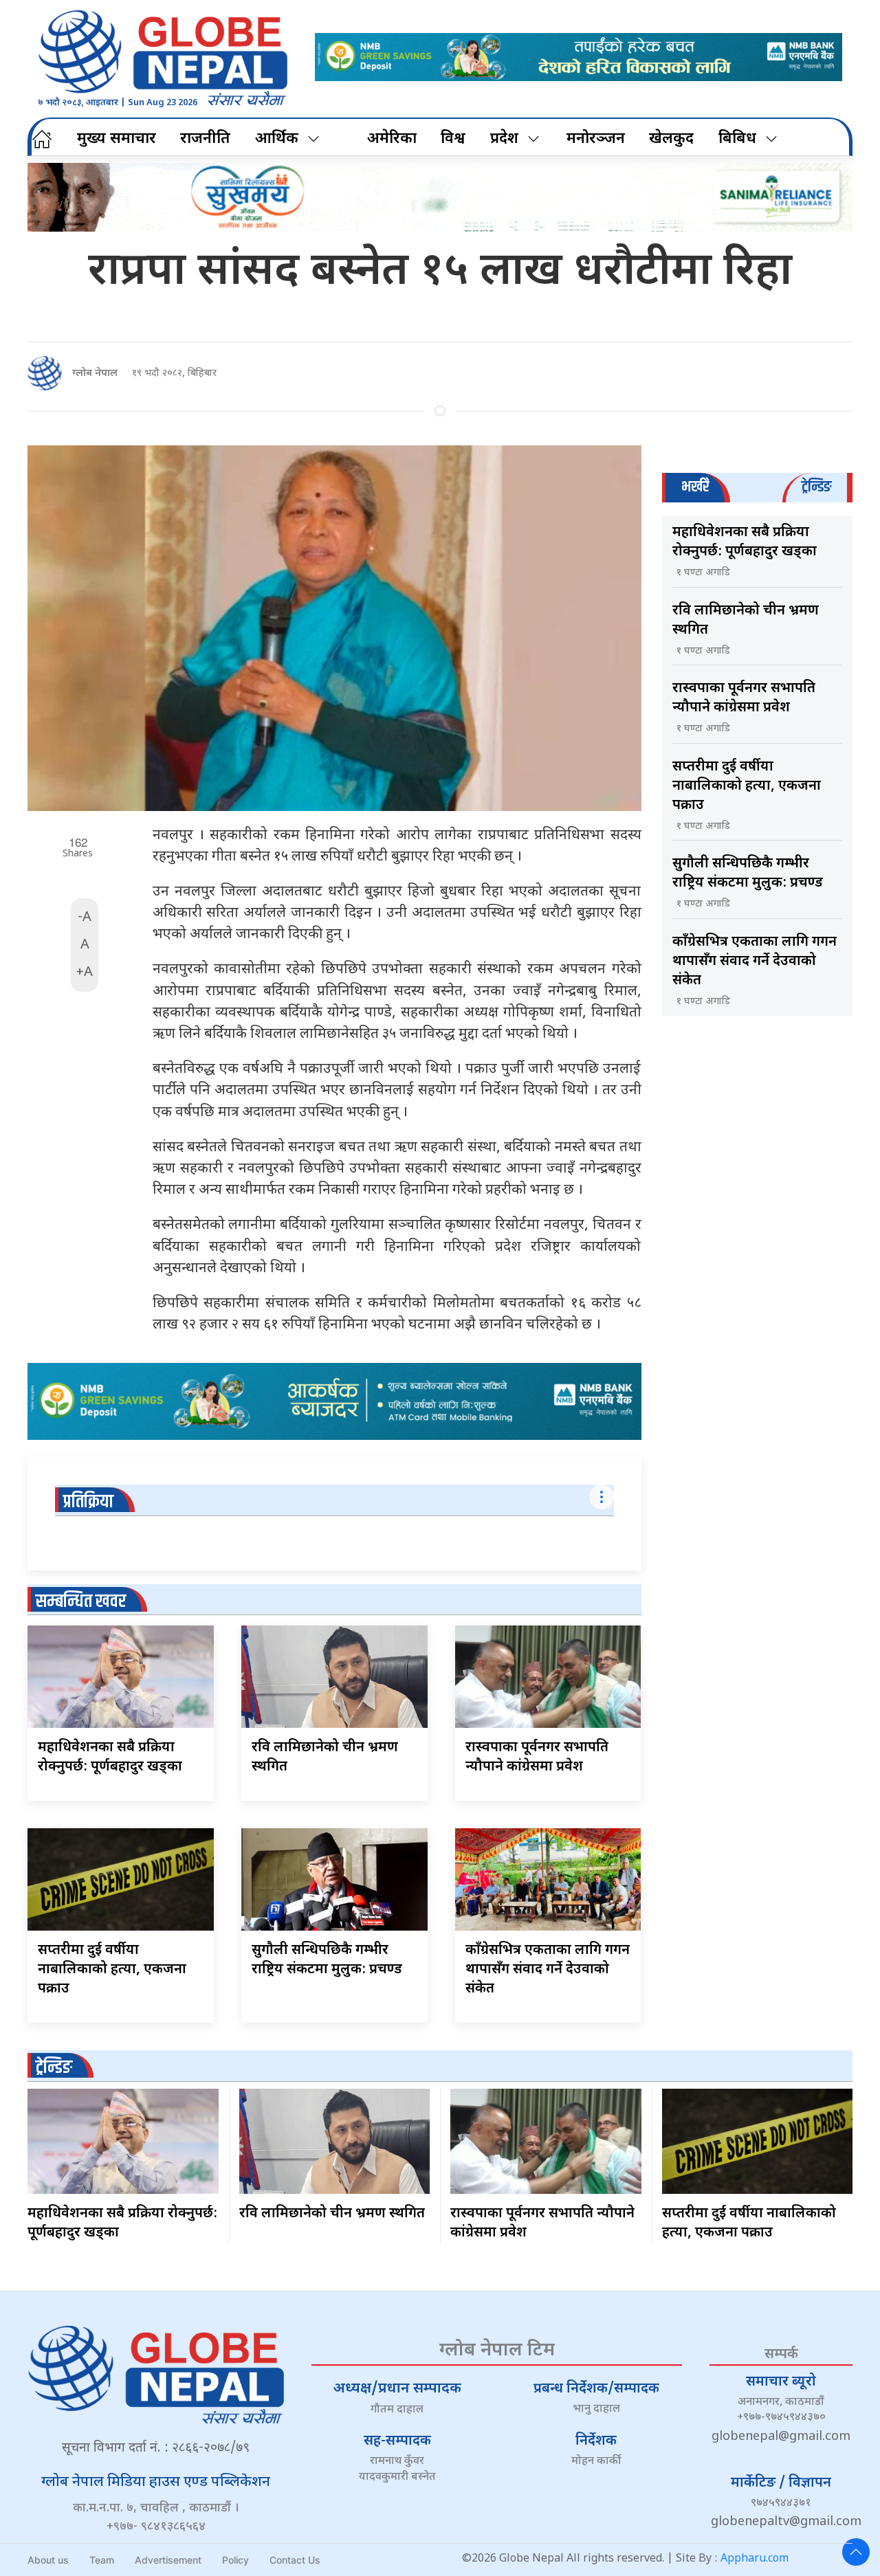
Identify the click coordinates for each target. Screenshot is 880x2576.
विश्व (453, 139)
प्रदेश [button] (504, 139)
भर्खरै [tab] (695, 487)
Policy (235, 2560)
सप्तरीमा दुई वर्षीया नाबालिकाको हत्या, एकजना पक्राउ (112, 1970)
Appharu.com (755, 2559)
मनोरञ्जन (596, 139)
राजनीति (205, 139)
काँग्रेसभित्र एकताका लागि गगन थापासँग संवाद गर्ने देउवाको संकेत (548, 1970)
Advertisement (168, 2560)
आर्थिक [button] (277, 139)
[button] (856, 2552)
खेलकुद (671, 139)
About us (48, 2560)
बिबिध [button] (737, 139)
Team (102, 2560)
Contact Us (295, 2560)
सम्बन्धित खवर (81, 1602)
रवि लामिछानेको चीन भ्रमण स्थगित (332, 2214)
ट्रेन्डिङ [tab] (816, 487)
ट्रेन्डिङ (54, 2068)
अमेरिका (392, 139)
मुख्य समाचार (117, 139)
